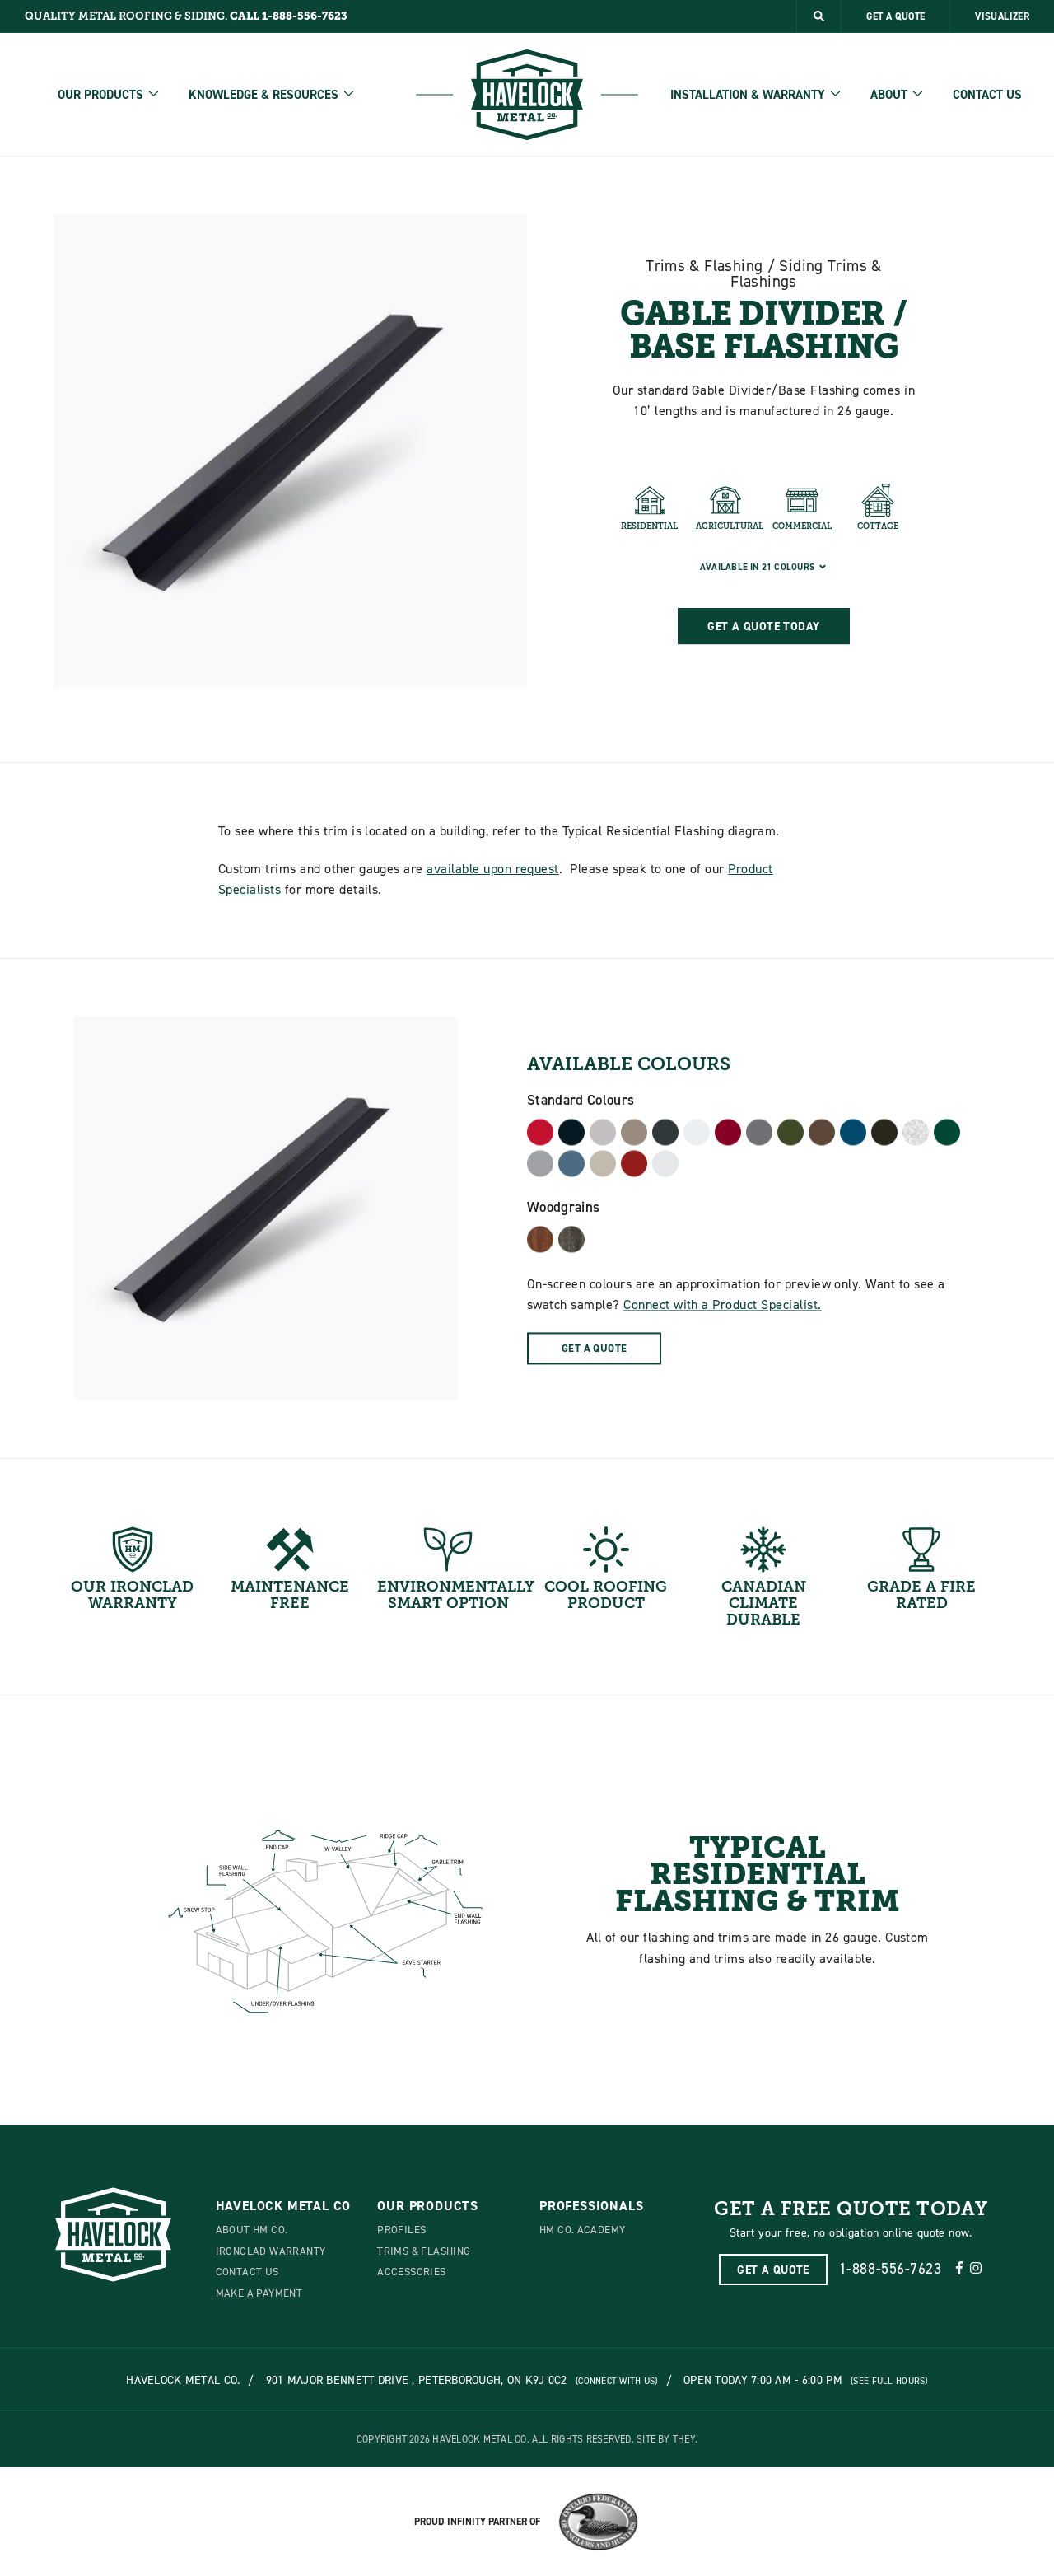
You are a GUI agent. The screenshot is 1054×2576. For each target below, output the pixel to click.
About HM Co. (252, 2229)
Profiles (401, 2229)
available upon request (493, 868)
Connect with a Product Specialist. (722, 1305)
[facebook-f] (959, 2269)
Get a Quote (594, 1348)
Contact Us (987, 95)
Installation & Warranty (748, 95)
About (889, 95)
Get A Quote (895, 16)
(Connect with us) (617, 2381)
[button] (819, 16)
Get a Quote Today (763, 626)
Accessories (411, 2271)
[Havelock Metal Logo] (527, 95)
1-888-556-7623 (891, 2268)
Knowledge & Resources (263, 95)
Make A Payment (259, 2293)
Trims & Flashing (424, 2251)
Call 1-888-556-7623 (289, 16)
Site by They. (667, 2439)
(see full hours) (889, 2381)
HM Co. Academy (582, 2229)
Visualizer (1002, 16)
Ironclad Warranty (271, 2251)
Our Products (100, 95)
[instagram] (976, 2269)
